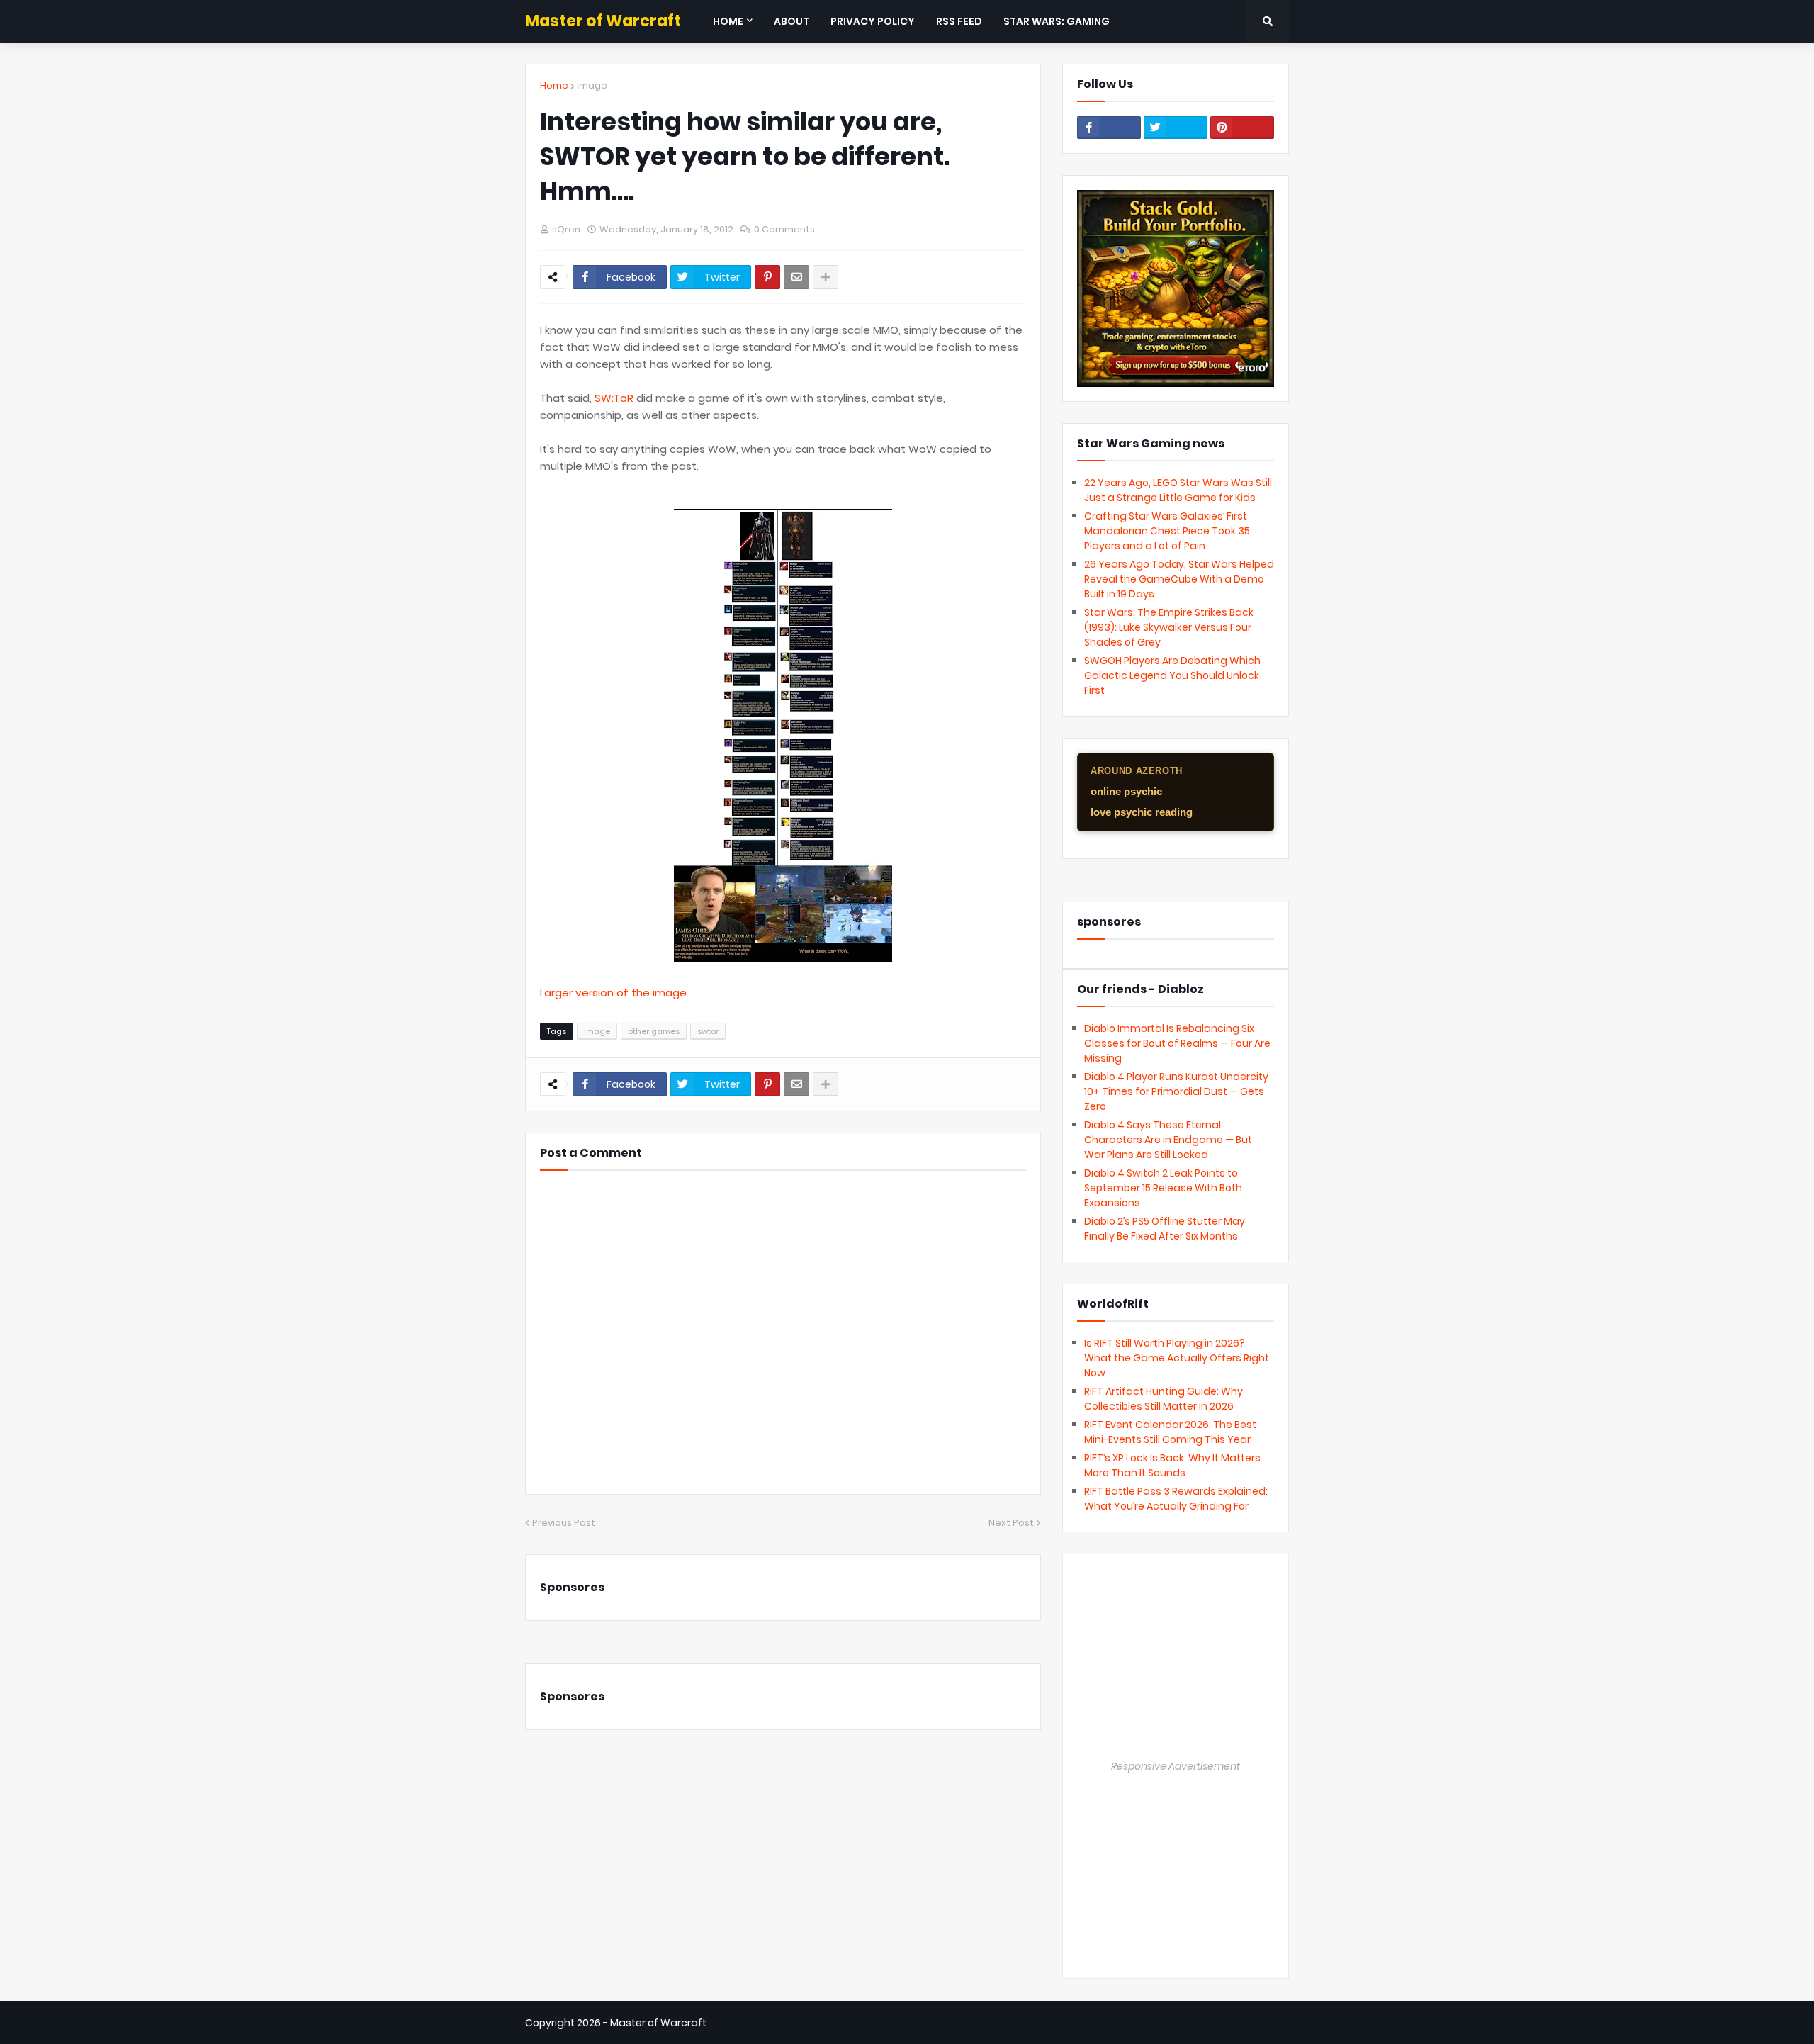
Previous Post (564, 1523)
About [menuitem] (791, 21)
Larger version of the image (613, 993)
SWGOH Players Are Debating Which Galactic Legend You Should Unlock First (1172, 675)
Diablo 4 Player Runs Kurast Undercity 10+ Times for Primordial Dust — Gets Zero (1176, 1091)
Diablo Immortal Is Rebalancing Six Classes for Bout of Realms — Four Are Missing (1177, 1043)
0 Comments (784, 229)
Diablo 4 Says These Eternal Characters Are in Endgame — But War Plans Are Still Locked (1168, 1140)
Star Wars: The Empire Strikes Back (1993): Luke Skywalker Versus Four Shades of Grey (1169, 627)
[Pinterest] (767, 277)
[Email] (796, 277)
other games (654, 1031)
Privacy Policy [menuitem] (873, 21)
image (592, 85)
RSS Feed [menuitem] (959, 21)
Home (554, 85)
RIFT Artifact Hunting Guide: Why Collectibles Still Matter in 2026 (1164, 1399)
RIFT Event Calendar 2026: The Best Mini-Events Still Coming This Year (1170, 1432)
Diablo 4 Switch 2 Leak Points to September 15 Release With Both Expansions (1163, 1188)
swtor (708, 1031)
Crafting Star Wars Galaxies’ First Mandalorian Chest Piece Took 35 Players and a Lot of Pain (1167, 531)
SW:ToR (614, 398)
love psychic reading (1142, 812)
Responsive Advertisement (1176, 1766)
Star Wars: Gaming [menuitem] (1057, 21)
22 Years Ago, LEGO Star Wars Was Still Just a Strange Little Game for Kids (1178, 490)
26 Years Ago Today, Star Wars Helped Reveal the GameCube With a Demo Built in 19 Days (1179, 579)
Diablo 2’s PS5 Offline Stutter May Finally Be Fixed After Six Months (1165, 1229)
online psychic (1126, 791)
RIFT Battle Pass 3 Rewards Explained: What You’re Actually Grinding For (1176, 1499)
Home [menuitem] (728, 21)
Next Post (1011, 1523)
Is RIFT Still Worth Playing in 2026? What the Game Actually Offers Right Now (1177, 1358)
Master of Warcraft (603, 21)
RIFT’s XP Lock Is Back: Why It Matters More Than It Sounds (1172, 1465)
